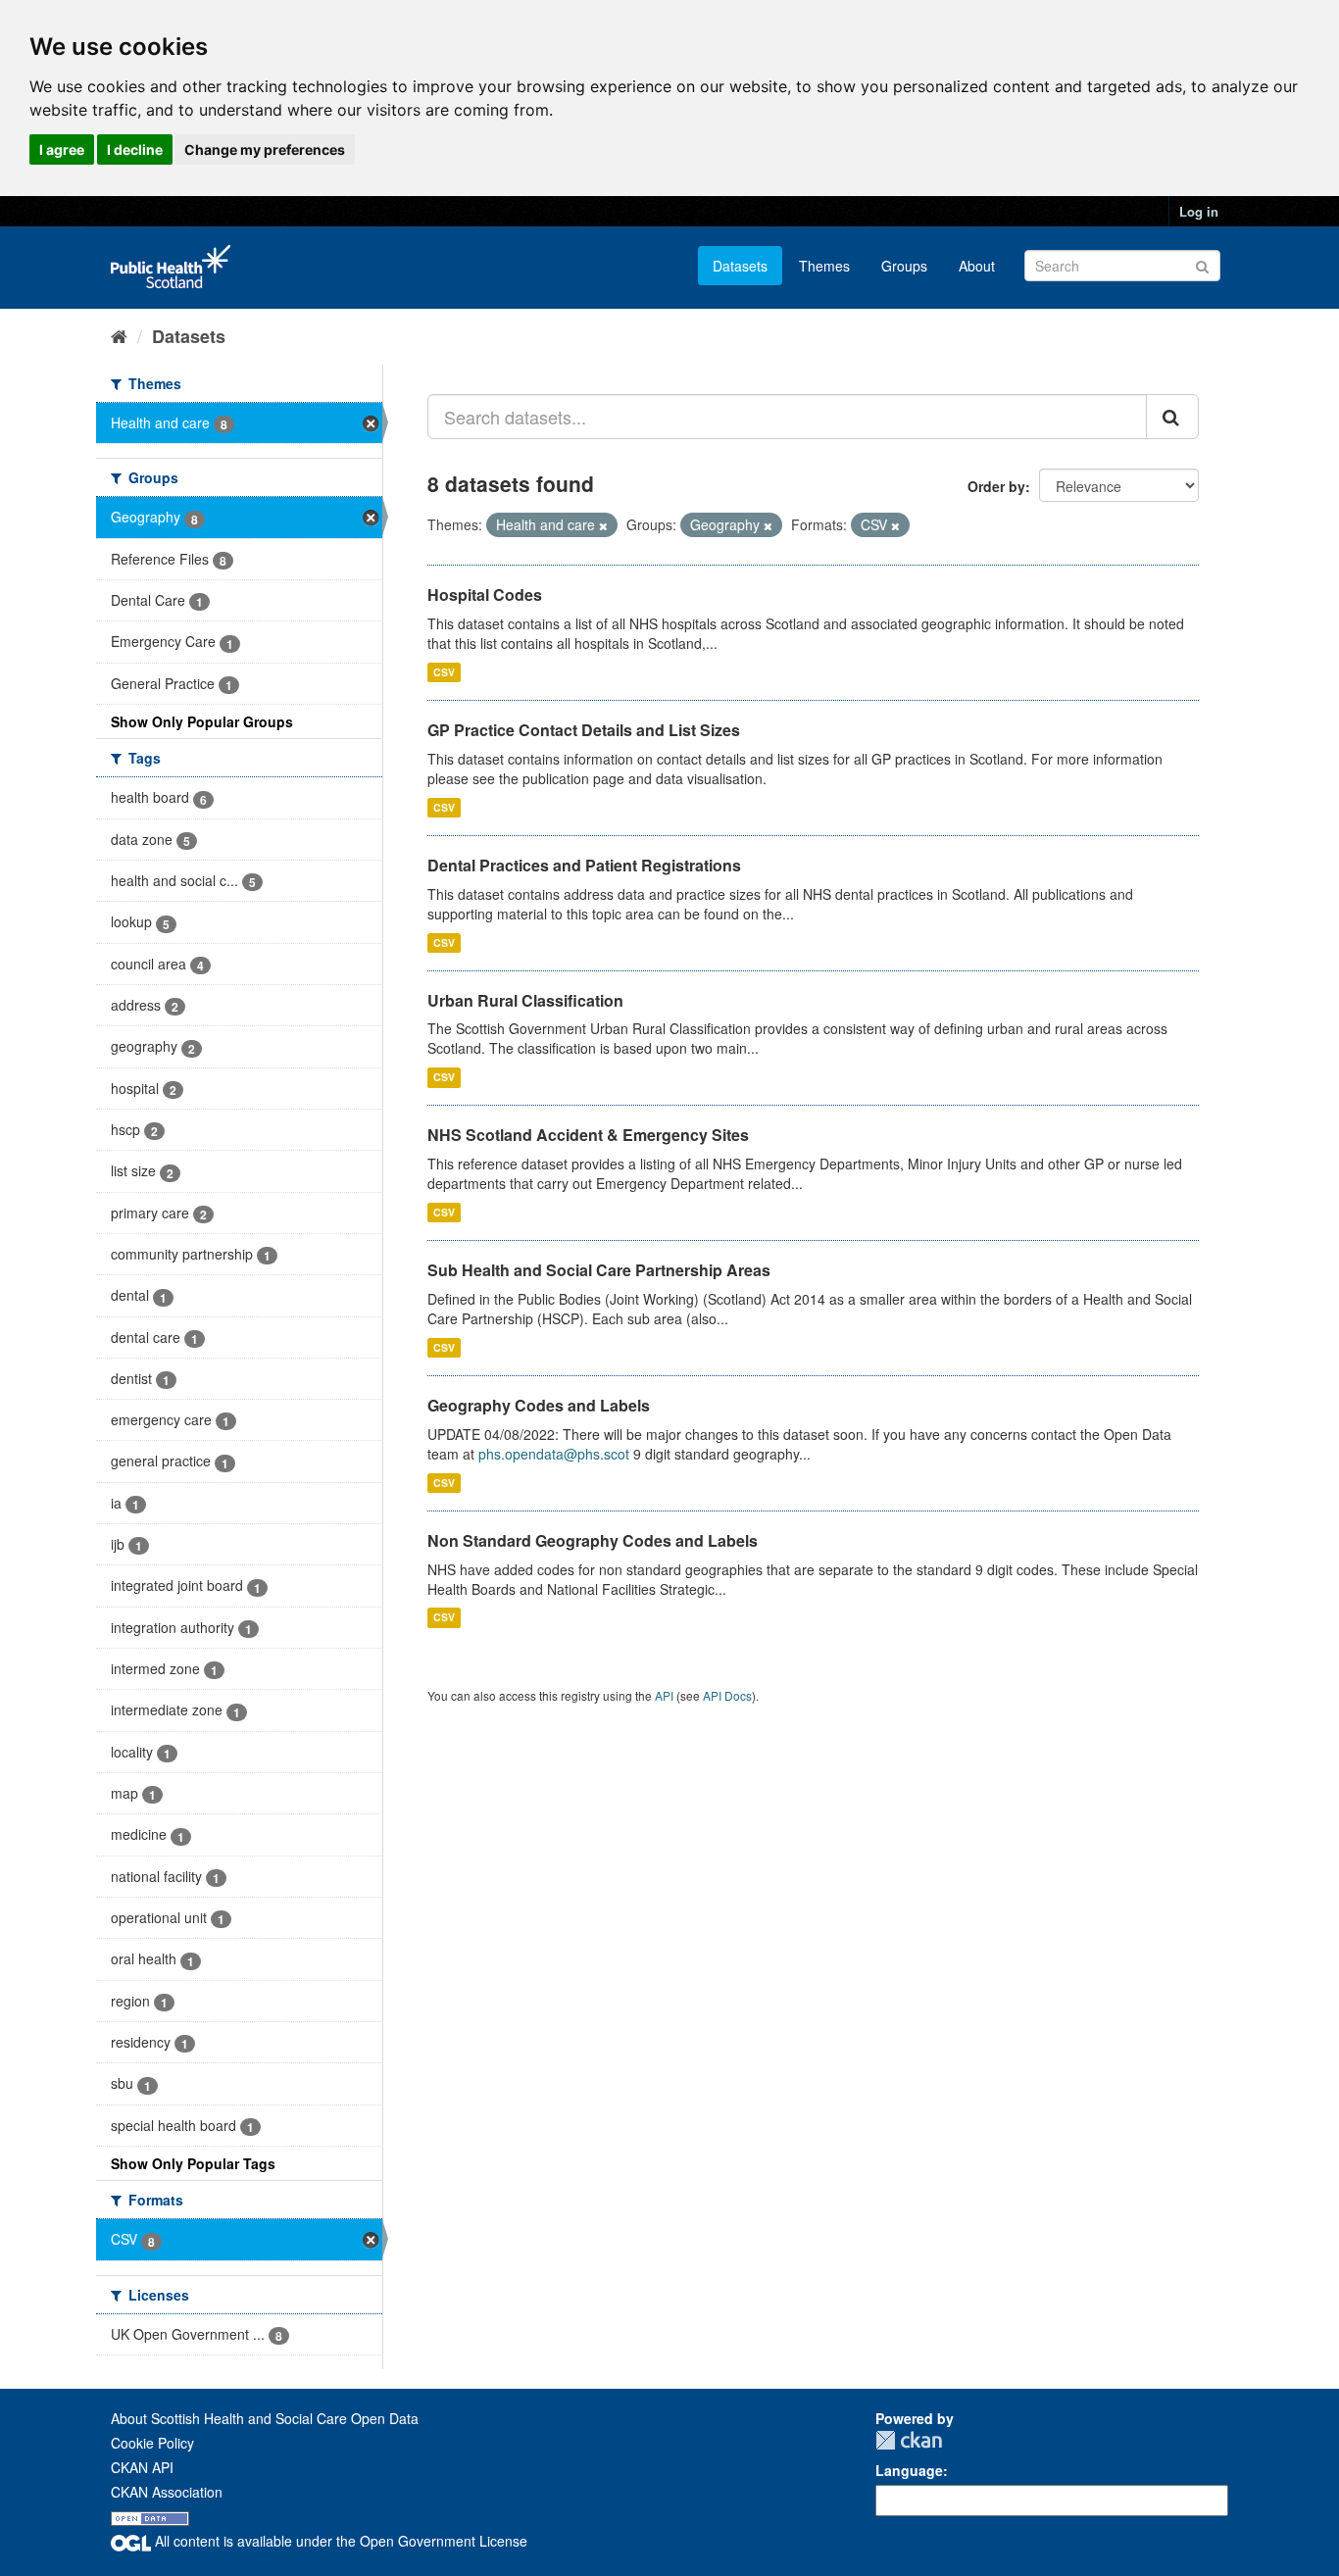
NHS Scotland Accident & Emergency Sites (588, 1135)
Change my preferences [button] (265, 149)
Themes (824, 266)
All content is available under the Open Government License (339, 2541)
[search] (1172, 417)
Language (909, 2470)
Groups (904, 266)
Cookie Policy (152, 2443)
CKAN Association (167, 2492)
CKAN (909, 2440)
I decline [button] (135, 149)
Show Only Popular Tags (193, 2163)
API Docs (727, 1695)
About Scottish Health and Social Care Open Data (265, 2418)
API (664, 1695)
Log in (1199, 211)
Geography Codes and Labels (539, 1405)
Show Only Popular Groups (202, 721)
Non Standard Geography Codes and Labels (593, 1540)
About (977, 266)
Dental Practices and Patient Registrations (584, 865)
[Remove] (603, 525)
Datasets (740, 266)
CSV (444, 672)
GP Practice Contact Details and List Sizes (584, 730)
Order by (996, 486)
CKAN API (142, 2467)
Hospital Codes (485, 594)
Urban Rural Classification (525, 1000)
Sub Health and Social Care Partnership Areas (599, 1270)
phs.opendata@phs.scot (554, 1454)
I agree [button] (62, 149)
